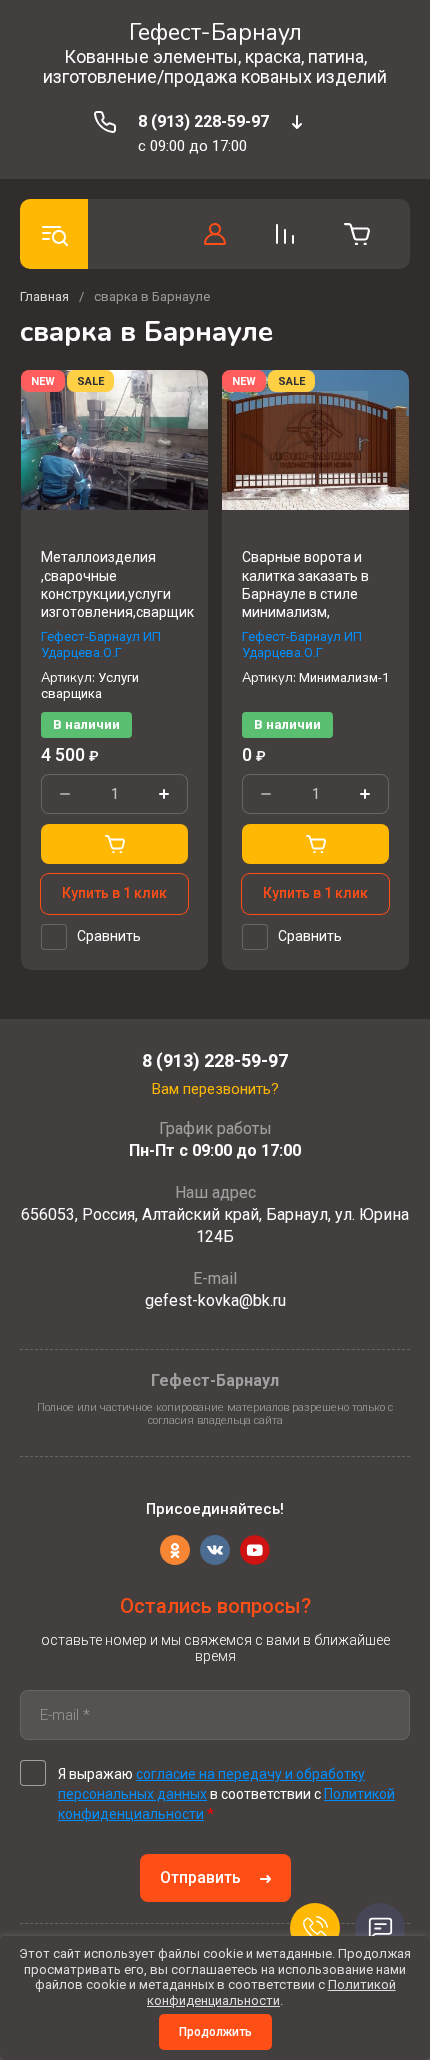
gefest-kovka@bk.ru (215, 1300)
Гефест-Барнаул (215, 32)
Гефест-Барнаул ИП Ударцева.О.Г (101, 644)
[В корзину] (114, 844)
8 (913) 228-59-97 (203, 121)
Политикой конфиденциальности (271, 1992)
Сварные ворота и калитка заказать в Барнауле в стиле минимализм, (305, 584)
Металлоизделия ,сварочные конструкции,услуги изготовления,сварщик (117, 584)
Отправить (200, 1877)
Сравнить (109, 936)
